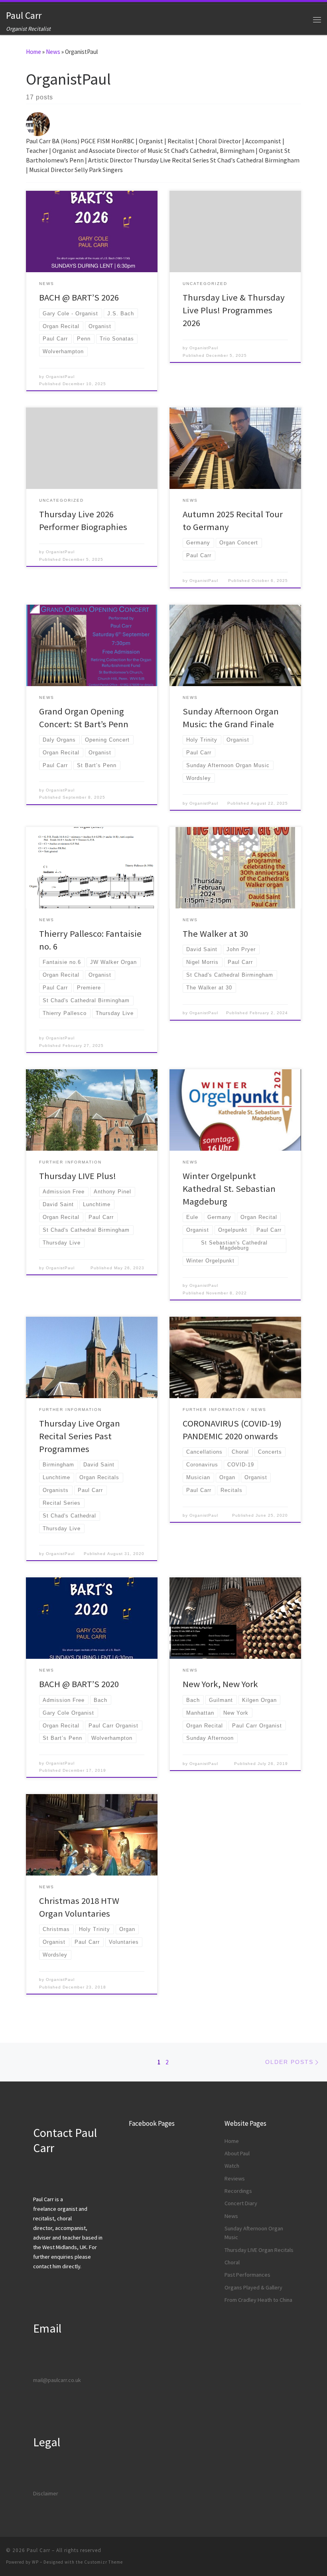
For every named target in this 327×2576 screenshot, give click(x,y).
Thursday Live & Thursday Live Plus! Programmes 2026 (234, 310)
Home (33, 52)
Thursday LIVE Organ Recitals (259, 2250)
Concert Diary (241, 2203)
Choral (232, 2262)
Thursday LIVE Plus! (78, 1176)
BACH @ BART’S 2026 (79, 297)
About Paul (237, 2153)
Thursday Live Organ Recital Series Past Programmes (80, 1436)
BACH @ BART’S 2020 (79, 1684)
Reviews (235, 2178)
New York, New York (220, 1684)
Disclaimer (46, 2493)
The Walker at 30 (215, 934)
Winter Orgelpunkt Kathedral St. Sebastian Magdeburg (229, 1189)
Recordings (238, 2191)
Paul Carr (38, 2550)
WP (35, 2562)
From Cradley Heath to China (258, 2300)
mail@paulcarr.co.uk (57, 2380)
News (53, 52)
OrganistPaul (60, 377)
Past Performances (247, 2275)
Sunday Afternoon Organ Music (254, 2233)
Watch (232, 2166)
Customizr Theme (103, 2562)
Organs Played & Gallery (253, 2287)
